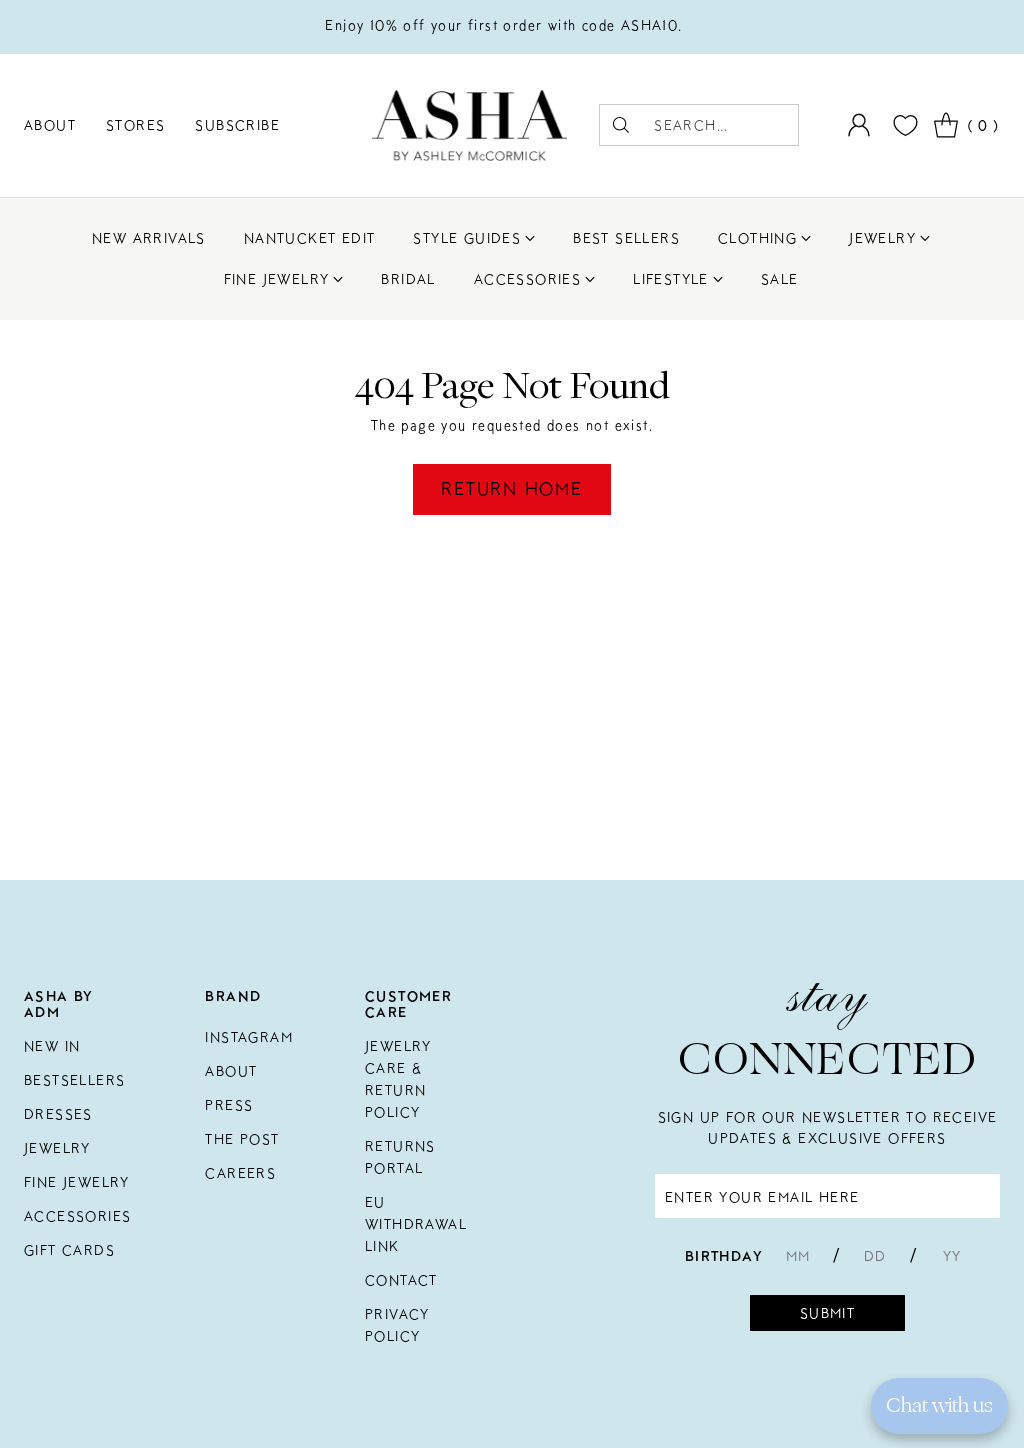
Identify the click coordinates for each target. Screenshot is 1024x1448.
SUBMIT (827, 1313)
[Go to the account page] (859, 125)
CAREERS (240, 1173)
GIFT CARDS (69, 1250)
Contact (401, 1280)
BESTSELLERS (74, 1080)
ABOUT (231, 1071)
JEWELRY (57, 1148)
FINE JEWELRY (77, 1182)
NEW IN (52, 1046)
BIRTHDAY (724, 1256)
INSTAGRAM (249, 1037)
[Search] (621, 125)
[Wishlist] (903, 125)
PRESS (229, 1105)
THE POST (242, 1139)
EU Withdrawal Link (416, 1224)
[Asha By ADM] (469, 125)
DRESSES (58, 1114)
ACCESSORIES (77, 1216)
